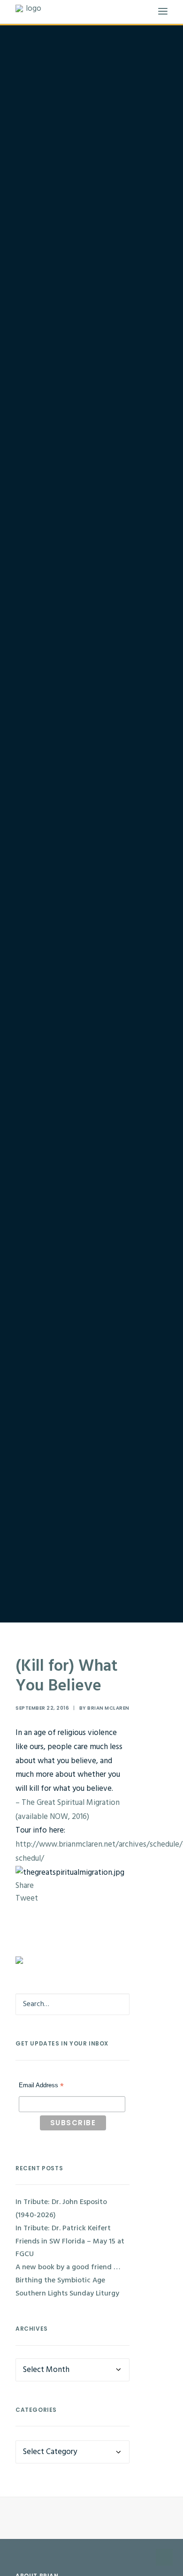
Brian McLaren (108, 1708)
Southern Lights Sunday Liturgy (67, 2294)
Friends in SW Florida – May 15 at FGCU (70, 2248)
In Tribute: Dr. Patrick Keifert (63, 2228)
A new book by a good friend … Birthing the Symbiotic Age (68, 2274)
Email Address (41, 2086)
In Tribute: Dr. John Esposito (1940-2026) (61, 2209)
